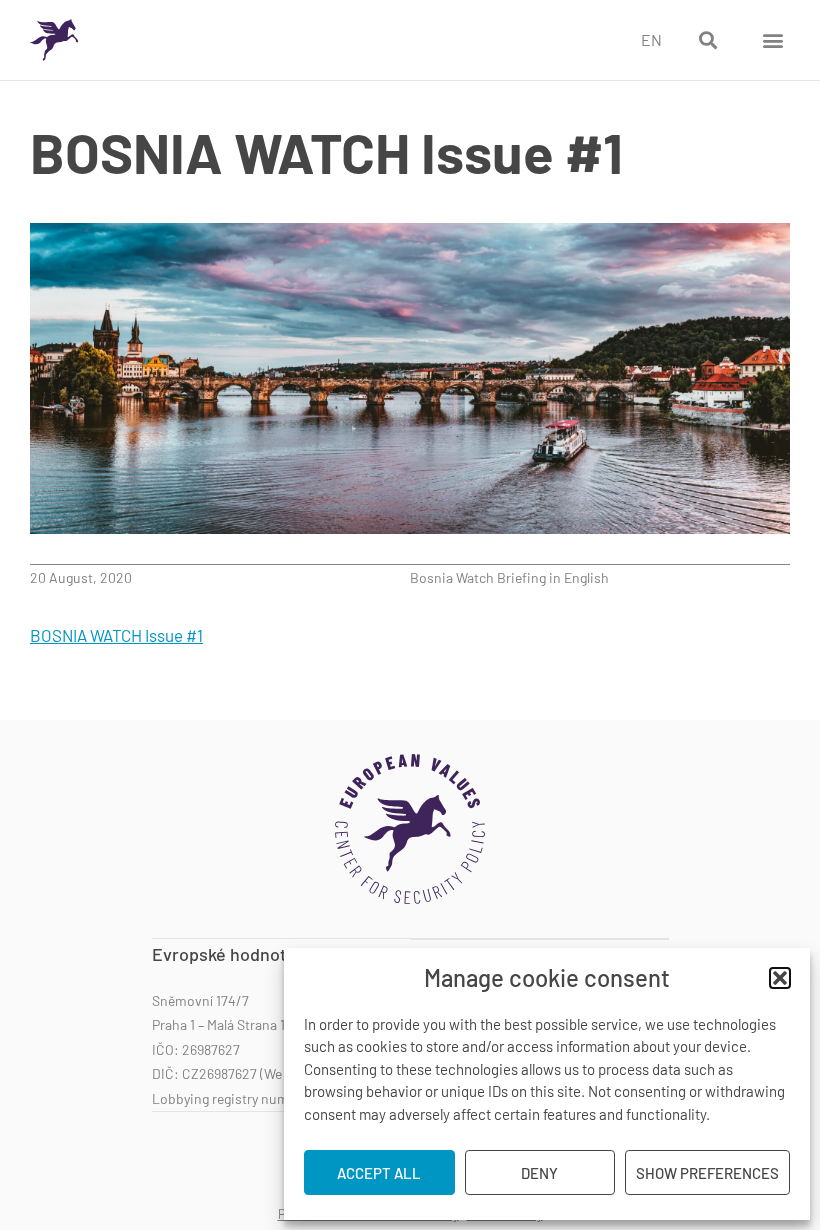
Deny (539, 1173)
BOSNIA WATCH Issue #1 (116, 635)
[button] (780, 978)
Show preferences (707, 1173)
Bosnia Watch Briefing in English (509, 577)
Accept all (379, 1173)
